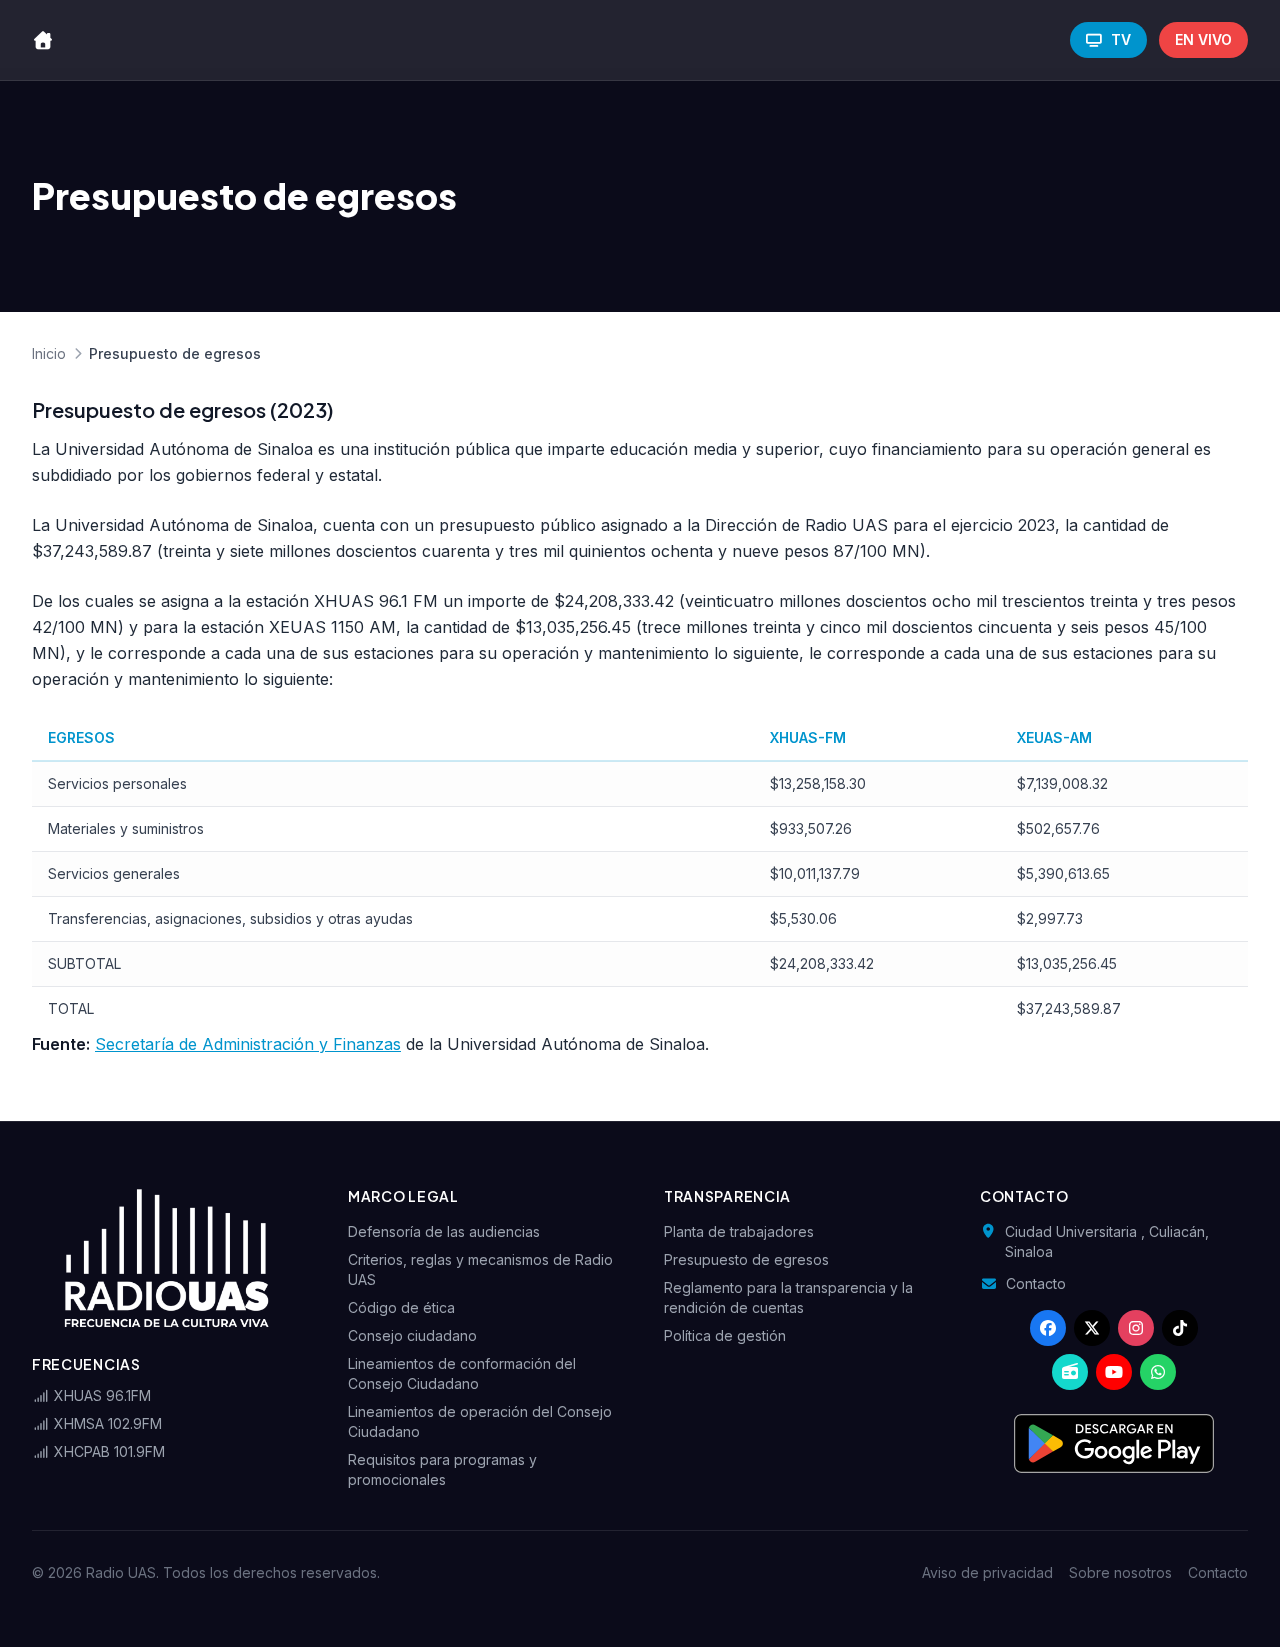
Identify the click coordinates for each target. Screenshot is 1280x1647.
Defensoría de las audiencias (444, 1231)
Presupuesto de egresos (746, 1259)
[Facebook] (1048, 1328)
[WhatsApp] (1158, 1372)
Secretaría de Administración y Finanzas (248, 1044)
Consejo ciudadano (412, 1335)
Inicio (49, 353)
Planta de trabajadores (739, 1231)
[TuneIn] (1070, 1372)
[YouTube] (1114, 1372)
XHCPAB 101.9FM (107, 1451)
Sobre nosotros (1120, 1572)
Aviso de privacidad (987, 1572)
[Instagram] (1136, 1328)
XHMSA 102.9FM (106, 1423)
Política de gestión (725, 1335)
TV (1121, 39)
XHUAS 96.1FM (100, 1395)
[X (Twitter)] (1092, 1328)
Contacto (1036, 1283)
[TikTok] (1180, 1328)
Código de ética (401, 1307)
